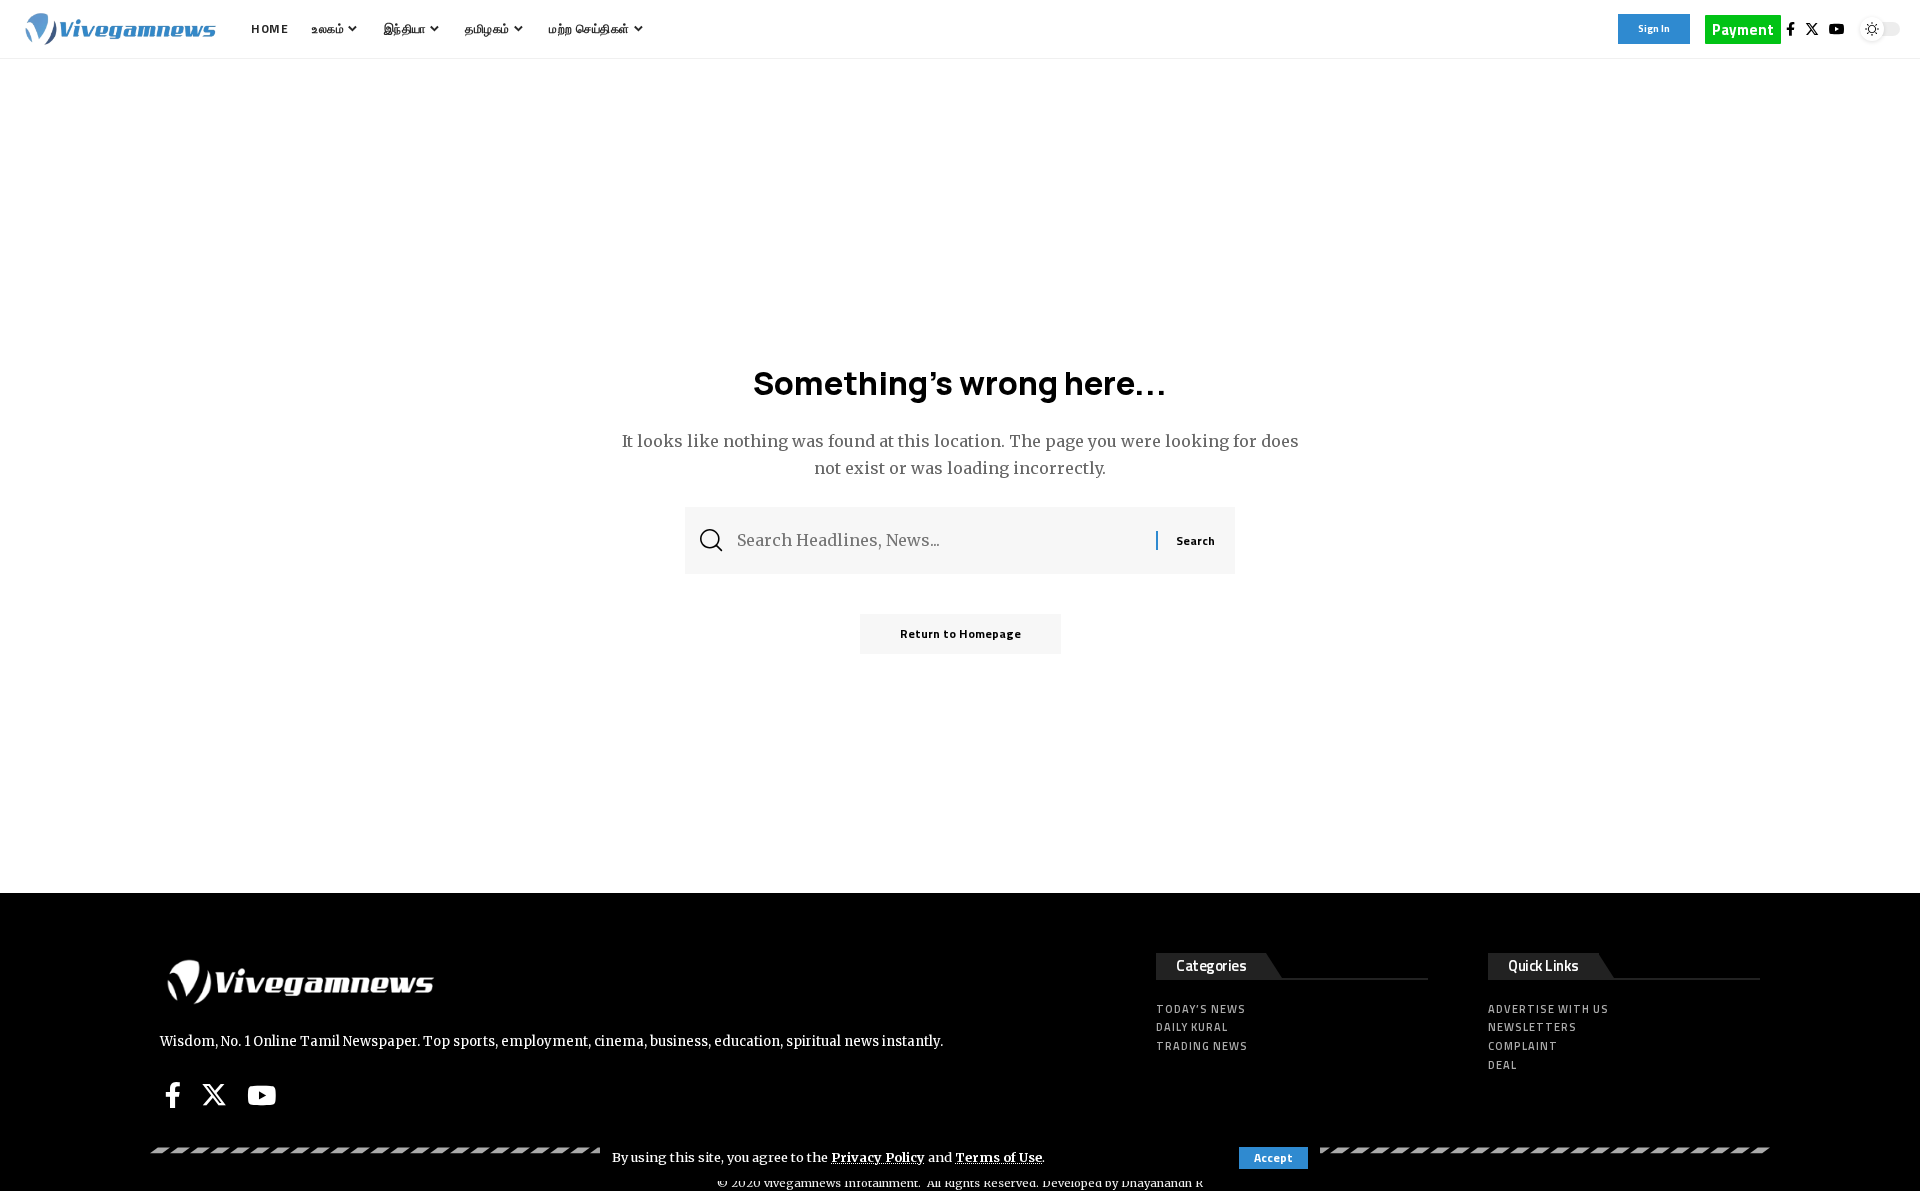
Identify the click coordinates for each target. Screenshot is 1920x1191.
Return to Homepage (960, 633)
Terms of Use (998, 1157)
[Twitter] (1812, 29)
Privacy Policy (878, 1157)
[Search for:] (939, 540)
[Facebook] (1790, 29)
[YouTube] (1837, 29)
